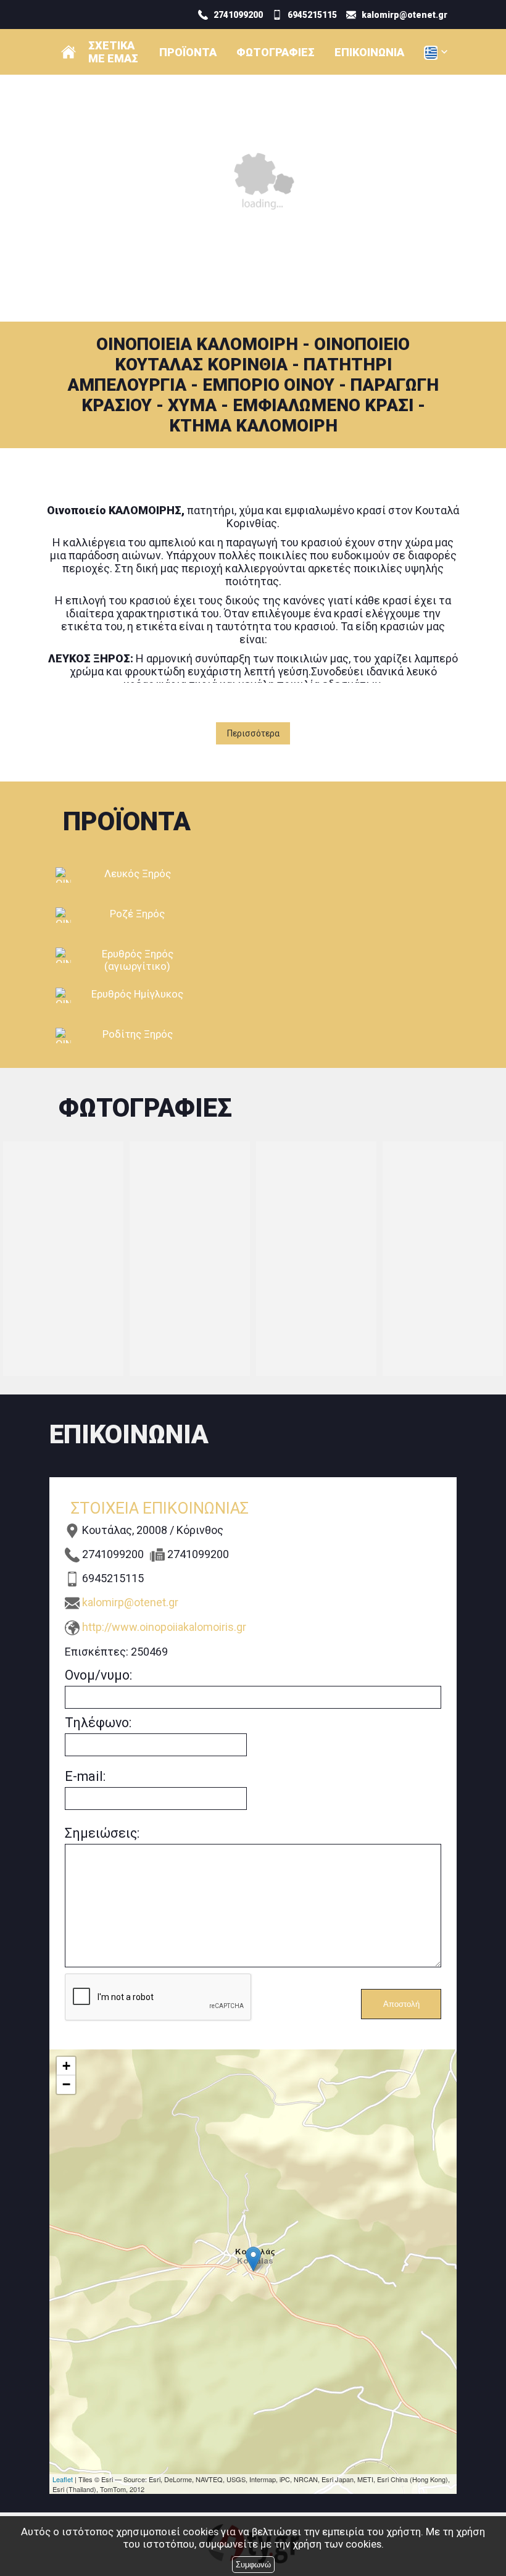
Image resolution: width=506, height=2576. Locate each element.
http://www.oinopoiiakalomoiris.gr (164, 1627)
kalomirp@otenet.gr (130, 1602)
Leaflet (63, 2479)
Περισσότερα (253, 733)
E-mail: (85, 1776)
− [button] (66, 2084)
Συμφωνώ (253, 2565)
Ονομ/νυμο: (98, 1675)
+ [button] (66, 2066)
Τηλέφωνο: (98, 1723)
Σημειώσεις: (102, 1833)
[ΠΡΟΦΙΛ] (68, 52)
